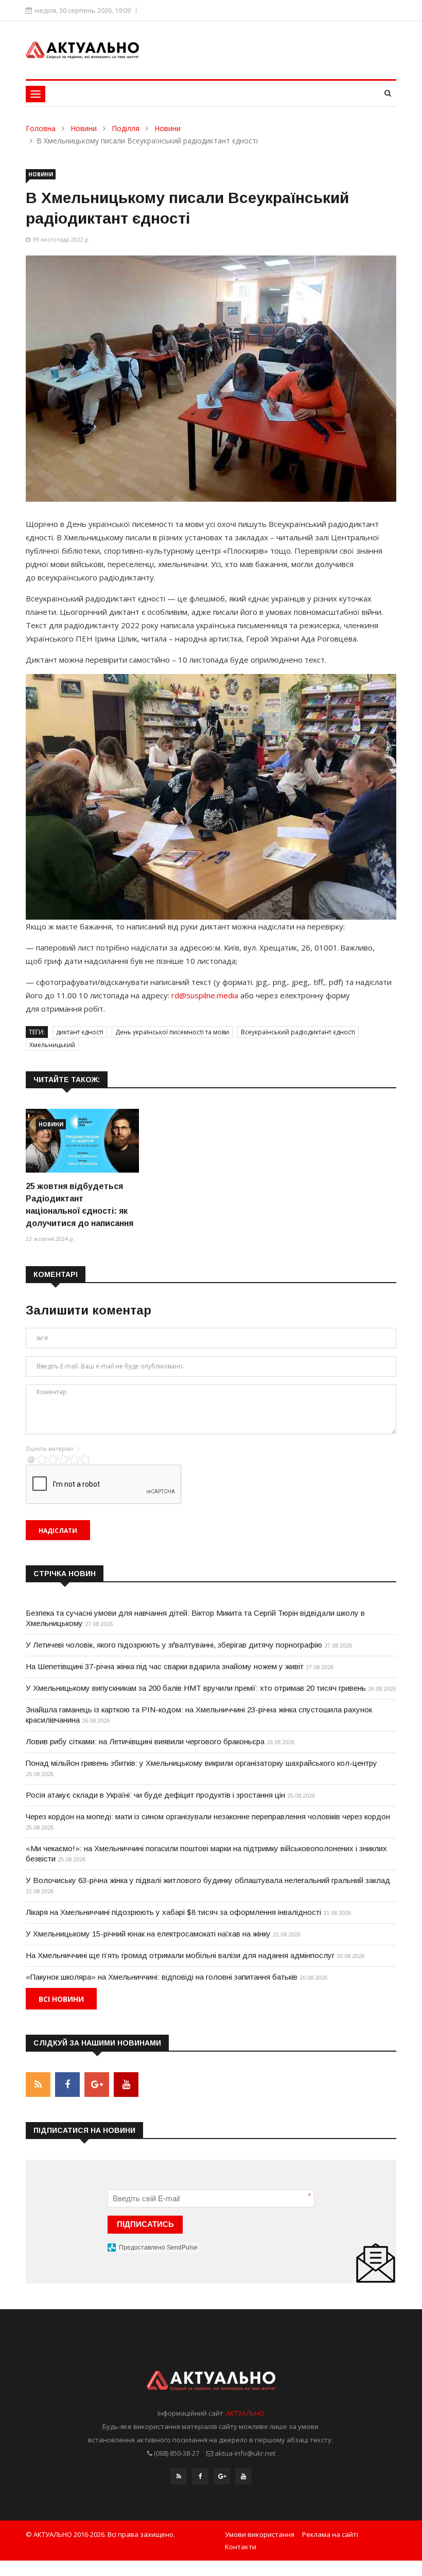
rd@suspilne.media (205, 995)
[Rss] (179, 2476)
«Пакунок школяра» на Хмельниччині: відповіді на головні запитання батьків (162, 1977)
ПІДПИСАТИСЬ (145, 2224)
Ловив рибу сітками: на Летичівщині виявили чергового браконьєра (145, 1741)
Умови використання (260, 2534)
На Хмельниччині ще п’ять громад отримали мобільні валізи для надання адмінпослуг (180, 1955)
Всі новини (61, 1999)
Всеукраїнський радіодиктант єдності (298, 1032)
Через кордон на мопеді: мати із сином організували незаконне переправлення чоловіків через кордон (208, 1816)
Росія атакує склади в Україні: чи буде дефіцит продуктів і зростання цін (155, 1795)
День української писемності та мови (172, 1032)
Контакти (241, 2547)
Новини (84, 128)
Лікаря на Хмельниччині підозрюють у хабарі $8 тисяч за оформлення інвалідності (173, 1912)
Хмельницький (52, 1045)
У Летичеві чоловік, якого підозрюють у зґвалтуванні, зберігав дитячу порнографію (174, 1645)
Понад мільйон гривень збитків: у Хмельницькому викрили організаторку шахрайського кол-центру (201, 1763)
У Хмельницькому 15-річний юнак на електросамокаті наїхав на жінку (148, 1934)
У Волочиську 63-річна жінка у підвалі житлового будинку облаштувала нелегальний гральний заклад (208, 1880)
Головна (41, 128)
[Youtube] (243, 2476)
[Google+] (222, 2476)
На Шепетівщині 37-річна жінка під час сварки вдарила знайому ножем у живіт (165, 1666)
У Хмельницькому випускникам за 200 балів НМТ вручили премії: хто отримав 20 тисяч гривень (196, 1688)
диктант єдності (80, 1032)
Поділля (126, 128)
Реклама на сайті (330, 2534)
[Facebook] (200, 2476)
